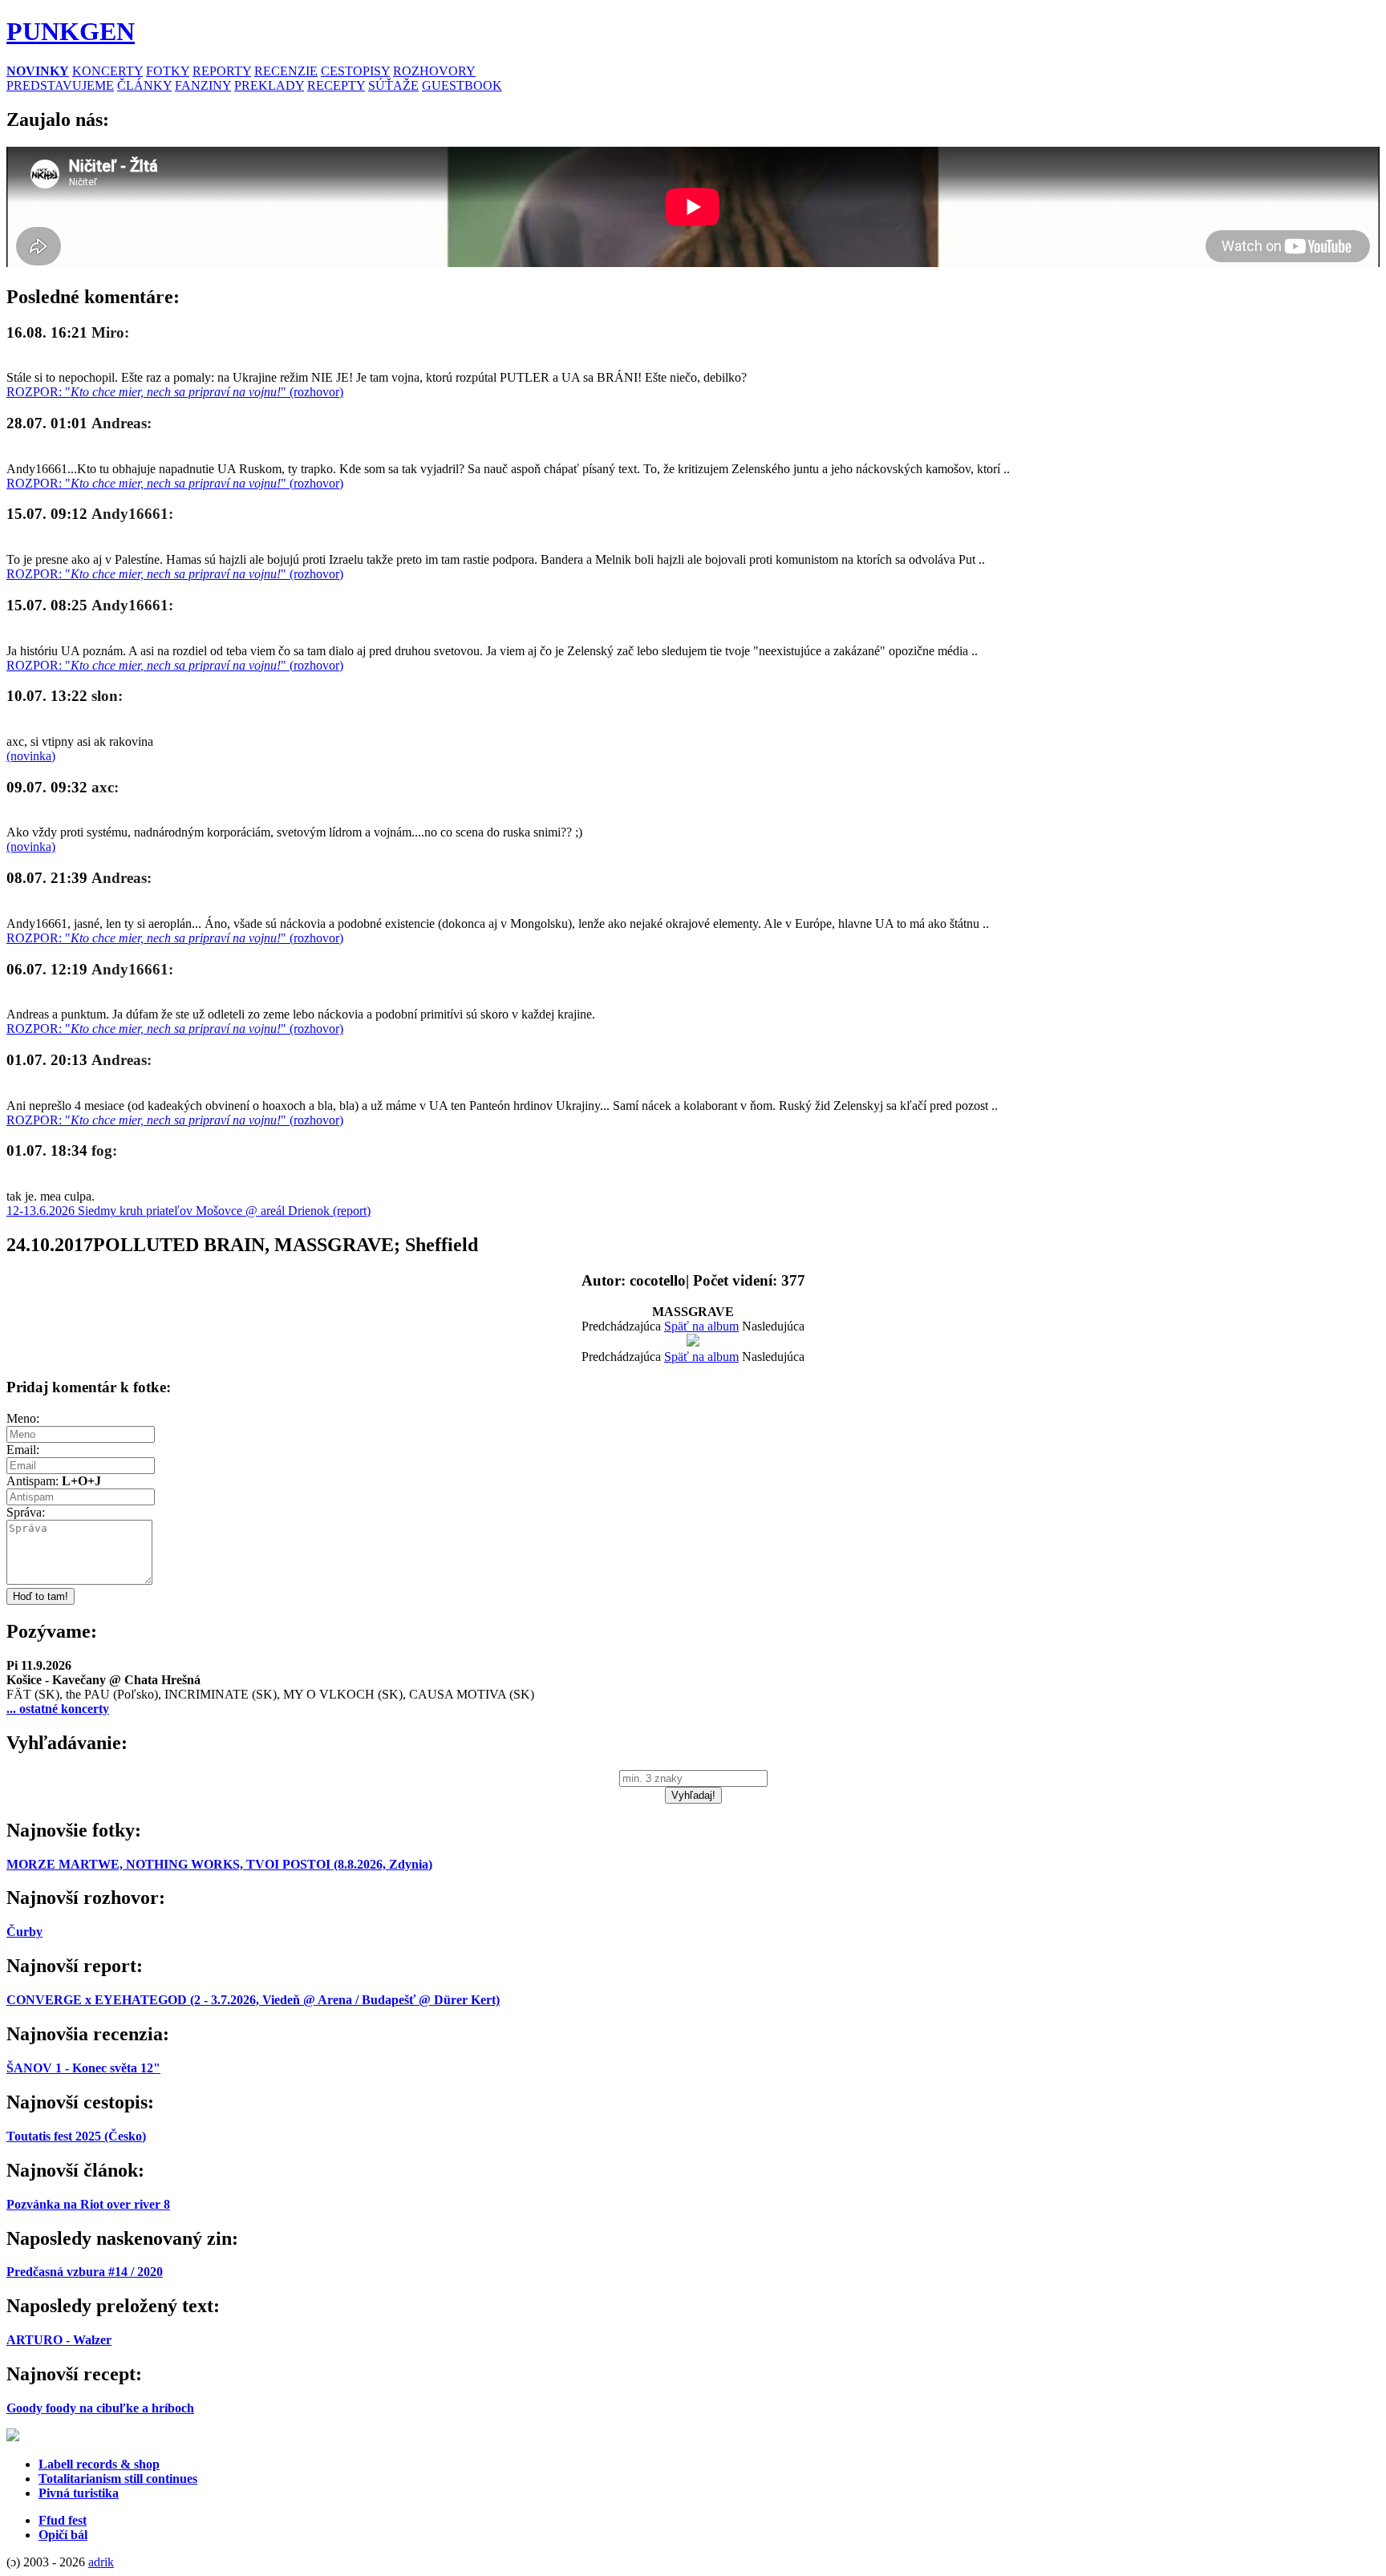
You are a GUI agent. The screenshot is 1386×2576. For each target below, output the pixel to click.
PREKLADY (269, 85)
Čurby (24, 1932)
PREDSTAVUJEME (60, 85)
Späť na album (701, 1326)
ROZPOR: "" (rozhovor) (175, 392)
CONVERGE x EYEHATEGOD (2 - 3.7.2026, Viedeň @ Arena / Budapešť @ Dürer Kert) (253, 2000)
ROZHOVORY (434, 71)
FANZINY (203, 85)
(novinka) (31, 756)
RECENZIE (286, 71)
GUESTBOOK (462, 85)
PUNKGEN (71, 31)
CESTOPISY (355, 71)
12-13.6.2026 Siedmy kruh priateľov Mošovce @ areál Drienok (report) (188, 1211)
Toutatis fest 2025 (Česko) (76, 2136)
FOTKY (168, 71)
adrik (101, 2562)
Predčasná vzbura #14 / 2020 (85, 2272)
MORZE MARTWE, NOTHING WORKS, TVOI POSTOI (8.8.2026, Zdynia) (219, 1864)
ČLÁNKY (144, 85)
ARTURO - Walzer (59, 2340)
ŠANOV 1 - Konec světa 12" (83, 2068)
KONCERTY (107, 71)
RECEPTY (336, 85)
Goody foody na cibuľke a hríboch (100, 2408)
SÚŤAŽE (393, 85)
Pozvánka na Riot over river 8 (88, 2204)
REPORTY (222, 71)
